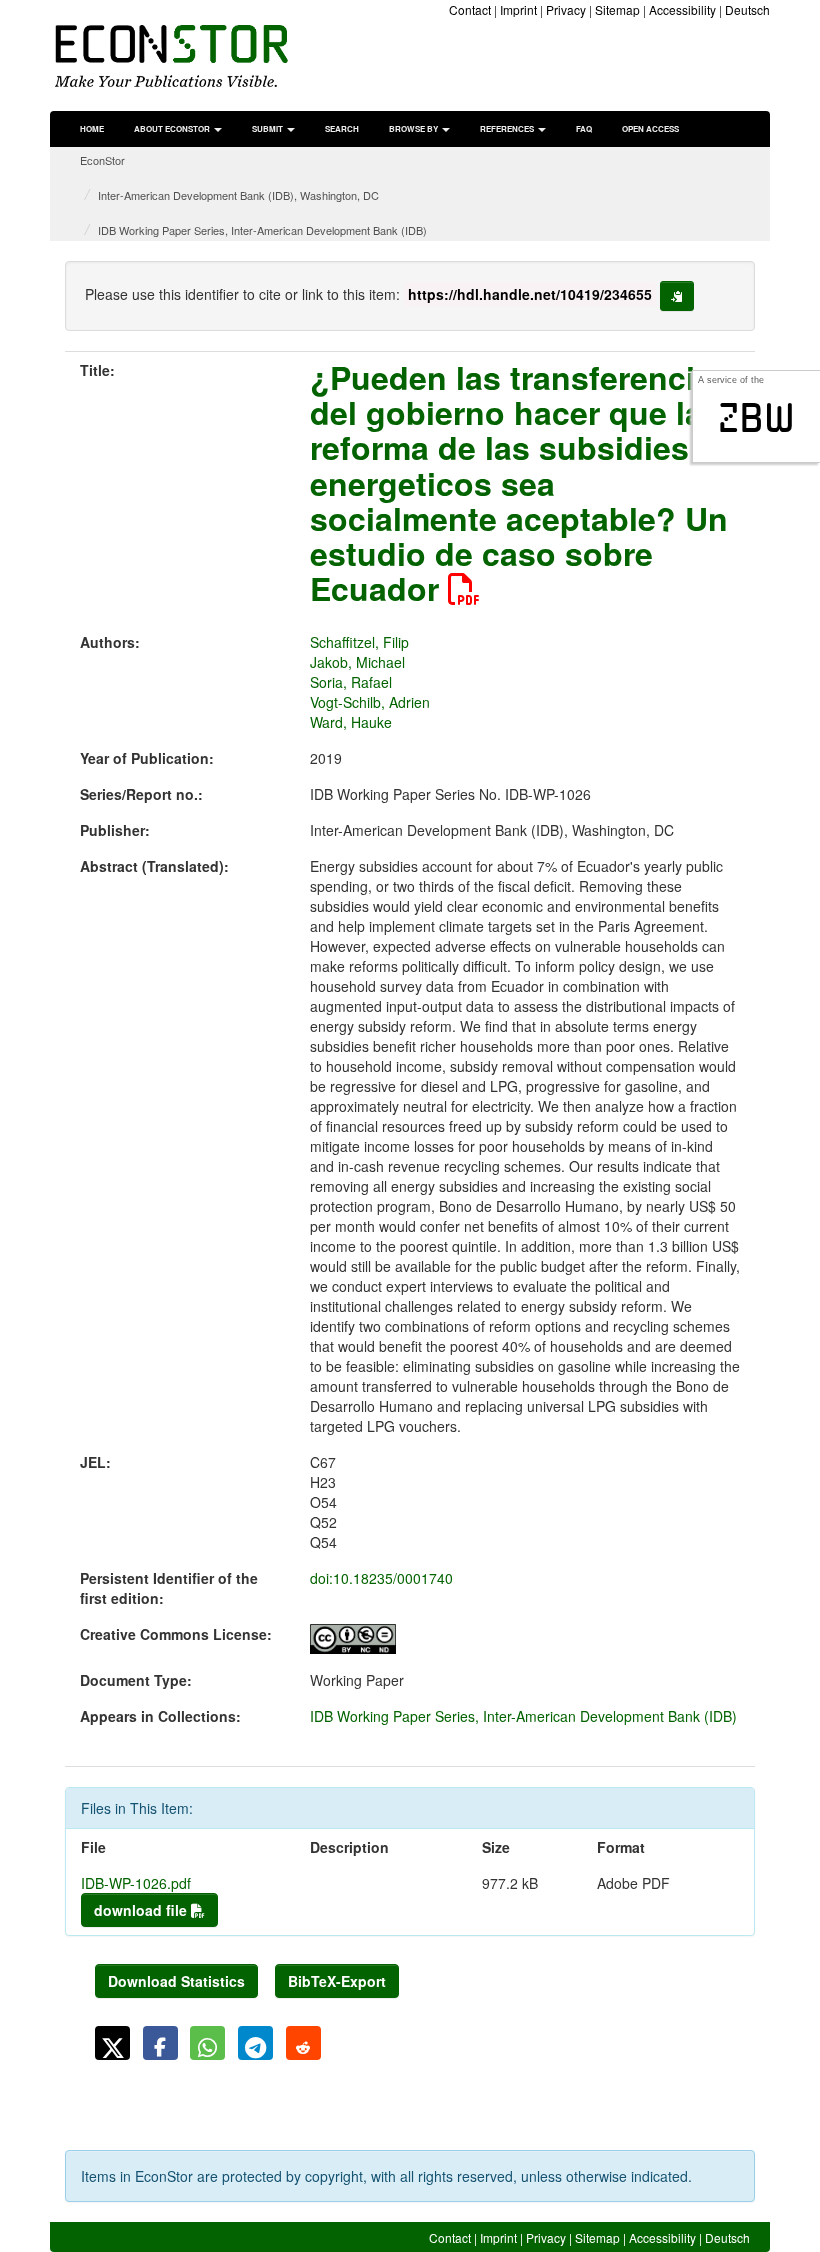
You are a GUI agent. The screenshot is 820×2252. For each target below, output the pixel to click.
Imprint (518, 9)
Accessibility (682, 9)
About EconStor (173, 128)
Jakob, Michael (357, 662)
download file (142, 1910)
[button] (112, 2043)
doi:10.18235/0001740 (381, 1578)
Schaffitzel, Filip (359, 642)
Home (92, 128)
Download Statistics (176, 1981)
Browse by (414, 128)
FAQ (584, 128)
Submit (268, 128)
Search (342, 128)
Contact (470, 9)
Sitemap (617, 9)
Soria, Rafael (351, 682)
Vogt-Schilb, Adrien (370, 702)
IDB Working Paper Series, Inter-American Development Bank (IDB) (262, 230)
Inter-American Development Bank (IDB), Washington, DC (238, 195)
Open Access (650, 128)
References (508, 128)
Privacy (566, 9)
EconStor (102, 160)
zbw (756, 418)
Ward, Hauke (351, 722)
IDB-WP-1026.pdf (136, 1883)
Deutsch (747, 9)
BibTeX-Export (337, 1981)
